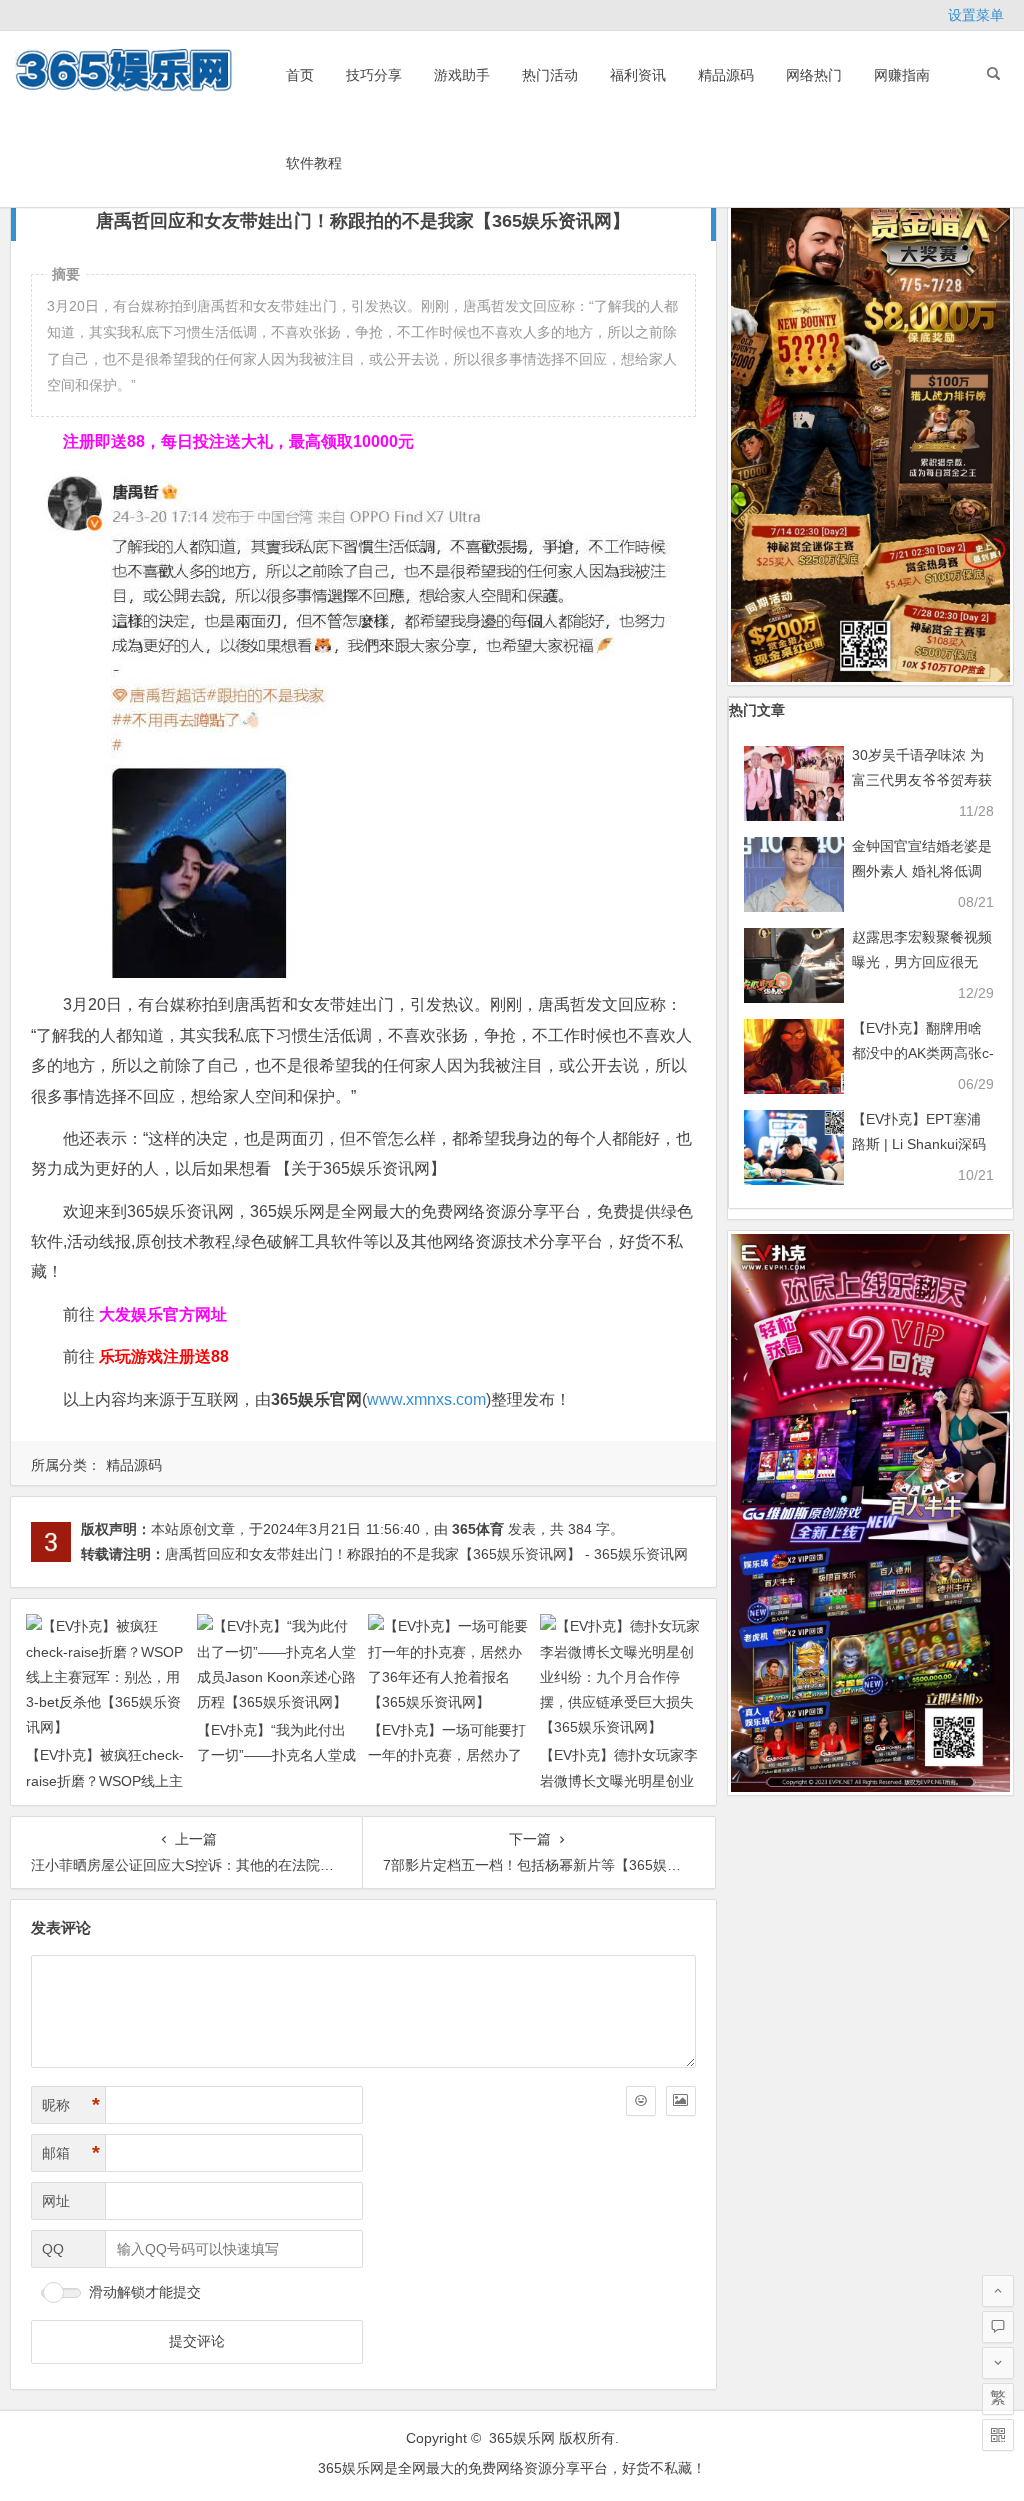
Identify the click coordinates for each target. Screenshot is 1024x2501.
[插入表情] (641, 2101)
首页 (300, 75)
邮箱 (71, 2153)
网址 (56, 2201)
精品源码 (726, 75)
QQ (53, 2249)
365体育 (478, 1529)
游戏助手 (462, 75)
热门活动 (550, 75)
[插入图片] (681, 2101)
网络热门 (814, 75)
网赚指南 (902, 75)
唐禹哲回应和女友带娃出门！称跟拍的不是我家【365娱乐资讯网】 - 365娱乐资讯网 (426, 1554)
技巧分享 (374, 75)
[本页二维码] (998, 2435)
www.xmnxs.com (426, 1399)
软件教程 (314, 163)
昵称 (71, 2105)
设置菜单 (976, 15)
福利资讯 (638, 75)
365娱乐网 (522, 2438)
